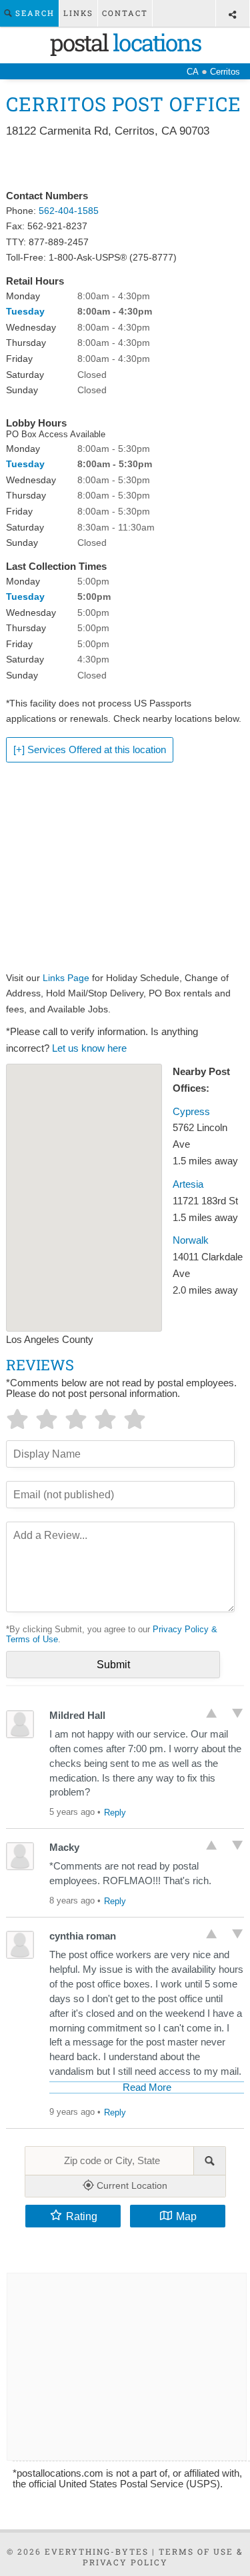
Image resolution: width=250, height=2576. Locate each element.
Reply (115, 1813)
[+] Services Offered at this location (90, 750)
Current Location (131, 2185)
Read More (147, 2087)
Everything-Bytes (97, 2551)
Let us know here (89, 1048)
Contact (125, 13)
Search (33, 13)
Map (186, 2216)
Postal (125, 42)
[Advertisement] (125, 165)
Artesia (188, 1184)
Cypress (191, 1112)
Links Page (66, 978)
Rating (82, 2216)
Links (78, 13)
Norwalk (191, 1240)
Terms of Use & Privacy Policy (163, 2557)
